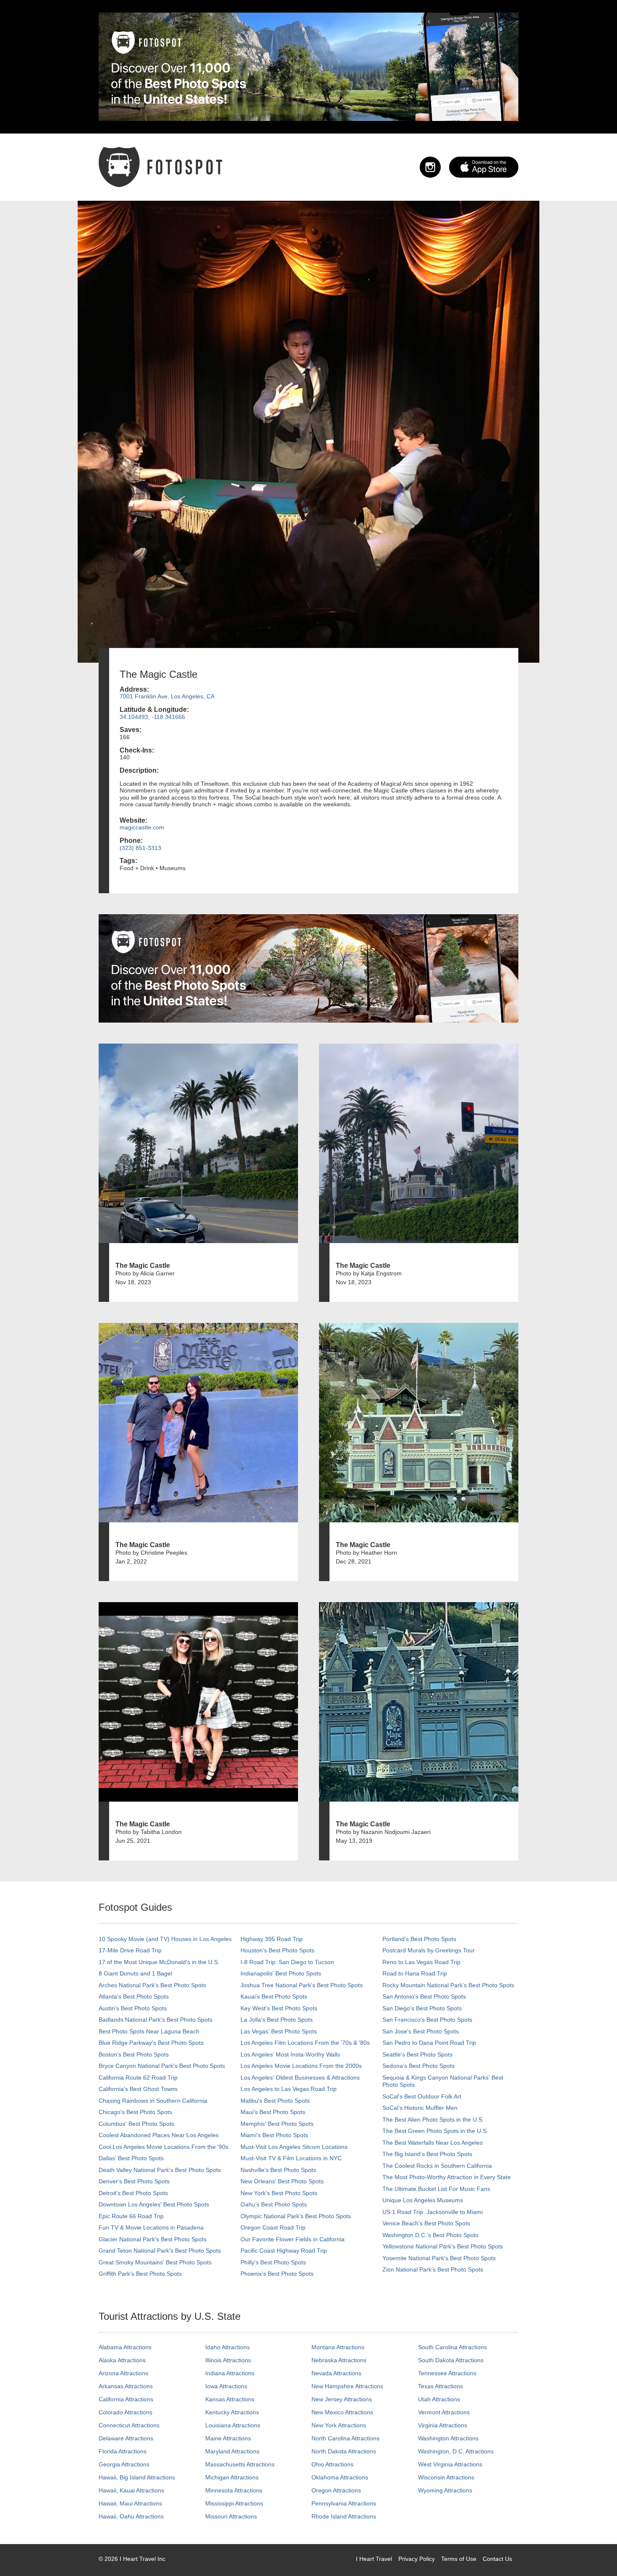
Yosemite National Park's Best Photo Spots (439, 2258)
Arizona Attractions (123, 2373)
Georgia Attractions (124, 2464)
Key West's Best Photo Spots (279, 2008)
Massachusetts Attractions (240, 2464)
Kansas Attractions (230, 2399)
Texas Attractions (441, 2386)
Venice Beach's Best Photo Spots (426, 2223)
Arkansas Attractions (126, 2386)
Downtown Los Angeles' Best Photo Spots (154, 2204)
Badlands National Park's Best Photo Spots (156, 2020)
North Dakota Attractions (344, 2451)
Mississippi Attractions (234, 2503)
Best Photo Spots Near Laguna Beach (149, 2031)
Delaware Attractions (126, 2438)
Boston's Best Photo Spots (134, 2054)
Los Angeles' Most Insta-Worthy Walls (290, 2054)
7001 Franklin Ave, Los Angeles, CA (167, 696)
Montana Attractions (338, 2347)
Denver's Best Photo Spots (134, 2181)
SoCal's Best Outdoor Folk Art (422, 2096)
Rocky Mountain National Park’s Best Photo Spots (448, 1985)
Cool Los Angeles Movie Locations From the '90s (163, 2147)
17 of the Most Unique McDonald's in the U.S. (159, 1962)
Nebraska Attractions (339, 2360)
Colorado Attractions (125, 2412)
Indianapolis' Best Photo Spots (281, 1973)
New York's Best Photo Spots (279, 2193)
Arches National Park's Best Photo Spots (152, 1985)
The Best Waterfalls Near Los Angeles (433, 2143)
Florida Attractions (123, 2451)
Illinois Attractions (228, 2360)
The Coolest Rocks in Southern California (437, 2166)
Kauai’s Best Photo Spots (274, 1996)
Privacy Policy (417, 2559)
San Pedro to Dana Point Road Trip (429, 2043)
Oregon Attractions (336, 2490)
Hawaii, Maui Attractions (130, 2503)
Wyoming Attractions (445, 2490)
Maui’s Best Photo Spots (273, 2112)
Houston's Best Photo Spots (277, 1950)
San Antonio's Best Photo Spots (424, 1996)
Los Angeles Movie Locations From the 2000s (301, 2066)
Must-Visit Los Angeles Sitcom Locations (294, 2147)
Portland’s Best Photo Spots (419, 1939)
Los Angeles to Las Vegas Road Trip (289, 2089)
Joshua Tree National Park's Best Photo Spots (302, 1985)
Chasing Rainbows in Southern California (153, 2101)
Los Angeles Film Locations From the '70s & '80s (305, 2043)
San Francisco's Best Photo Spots (427, 2020)
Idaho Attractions (227, 2347)
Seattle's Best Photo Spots (417, 2054)
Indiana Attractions (230, 2373)
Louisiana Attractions (233, 2425)
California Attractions (126, 2399)
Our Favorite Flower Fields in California (293, 2239)
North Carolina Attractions (345, 2438)
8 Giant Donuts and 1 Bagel (135, 1973)
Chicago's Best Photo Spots (135, 2112)
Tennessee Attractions (447, 2373)
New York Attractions (339, 2425)
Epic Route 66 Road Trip (131, 2216)
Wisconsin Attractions (446, 2477)
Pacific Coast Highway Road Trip (284, 2251)
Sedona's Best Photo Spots (418, 2066)
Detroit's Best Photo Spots (133, 2193)
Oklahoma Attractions (340, 2477)
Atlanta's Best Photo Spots (134, 1996)
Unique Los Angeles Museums (423, 2200)
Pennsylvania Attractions (344, 2503)
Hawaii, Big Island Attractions (137, 2477)
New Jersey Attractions (342, 2399)
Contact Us (497, 2559)
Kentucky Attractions (232, 2412)
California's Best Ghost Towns (138, 2089)
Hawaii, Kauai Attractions (131, 2490)
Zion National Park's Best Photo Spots (433, 2269)
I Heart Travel (374, 2559)
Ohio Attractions (332, 2464)
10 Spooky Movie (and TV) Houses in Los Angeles (165, 1939)
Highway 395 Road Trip (272, 1939)
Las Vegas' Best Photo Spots (279, 2031)
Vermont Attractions (444, 2412)
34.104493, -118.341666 (152, 717)
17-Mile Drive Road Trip (130, 1950)
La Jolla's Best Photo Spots (277, 2020)
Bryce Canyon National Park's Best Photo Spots (162, 2066)
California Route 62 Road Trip (138, 2078)
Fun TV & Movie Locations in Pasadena (151, 2227)
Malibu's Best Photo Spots (275, 2101)
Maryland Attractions (232, 2451)
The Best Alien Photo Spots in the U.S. (433, 2120)
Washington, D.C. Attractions (456, 2451)
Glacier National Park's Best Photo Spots (153, 2239)
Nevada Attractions (336, 2373)
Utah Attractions (439, 2399)
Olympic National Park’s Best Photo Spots (296, 2216)
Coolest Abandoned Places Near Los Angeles (159, 2135)
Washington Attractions (448, 2438)
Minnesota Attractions (234, 2490)
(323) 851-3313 (140, 848)
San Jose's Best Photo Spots (421, 2031)
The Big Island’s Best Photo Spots (427, 2154)
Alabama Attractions (125, 2347)
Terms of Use (459, 2559)
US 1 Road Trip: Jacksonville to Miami (433, 2212)
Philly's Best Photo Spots (273, 2262)
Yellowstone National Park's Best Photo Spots (443, 2246)
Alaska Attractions (122, 2360)
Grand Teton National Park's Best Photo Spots (160, 2251)
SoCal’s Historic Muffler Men (420, 2108)
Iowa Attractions (226, 2386)
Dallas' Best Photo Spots (131, 2158)
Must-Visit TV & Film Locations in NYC (291, 2158)
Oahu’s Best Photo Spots (274, 2204)
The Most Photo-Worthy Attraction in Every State (447, 2177)
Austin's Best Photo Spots (133, 2008)
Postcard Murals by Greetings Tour (429, 1950)
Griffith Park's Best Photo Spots (140, 2274)
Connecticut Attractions (129, 2425)
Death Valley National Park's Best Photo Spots (160, 2170)
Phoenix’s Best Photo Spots (277, 2274)
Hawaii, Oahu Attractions (131, 2516)
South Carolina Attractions (452, 2347)
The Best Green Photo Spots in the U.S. (435, 2131)
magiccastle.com (142, 827)
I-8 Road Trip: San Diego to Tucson (287, 1962)
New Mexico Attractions (342, 2412)
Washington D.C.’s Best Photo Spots (430, 2235)
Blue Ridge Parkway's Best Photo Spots (151, 2043)
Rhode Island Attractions (344, 2516)
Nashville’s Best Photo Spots (278, 2170)
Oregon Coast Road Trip (273, 2227)
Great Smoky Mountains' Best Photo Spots (155, 2262)
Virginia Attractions (443, 2425)
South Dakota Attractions (451, 2360)
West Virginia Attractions (450, 2464)
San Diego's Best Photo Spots (422, 2008)
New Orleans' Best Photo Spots (282, 2181)
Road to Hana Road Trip (415, 1973)
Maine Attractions (228, 2438)
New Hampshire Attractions (347, 2386)
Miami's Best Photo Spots (274, 2135)
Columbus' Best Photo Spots (136, 2124)
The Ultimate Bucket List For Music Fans (436, 2189)
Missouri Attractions (231, 2516)
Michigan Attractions (232, 2477)
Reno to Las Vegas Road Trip (421, 1962)
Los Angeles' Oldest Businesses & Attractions (300, 2078)
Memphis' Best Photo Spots (277, 2124)
